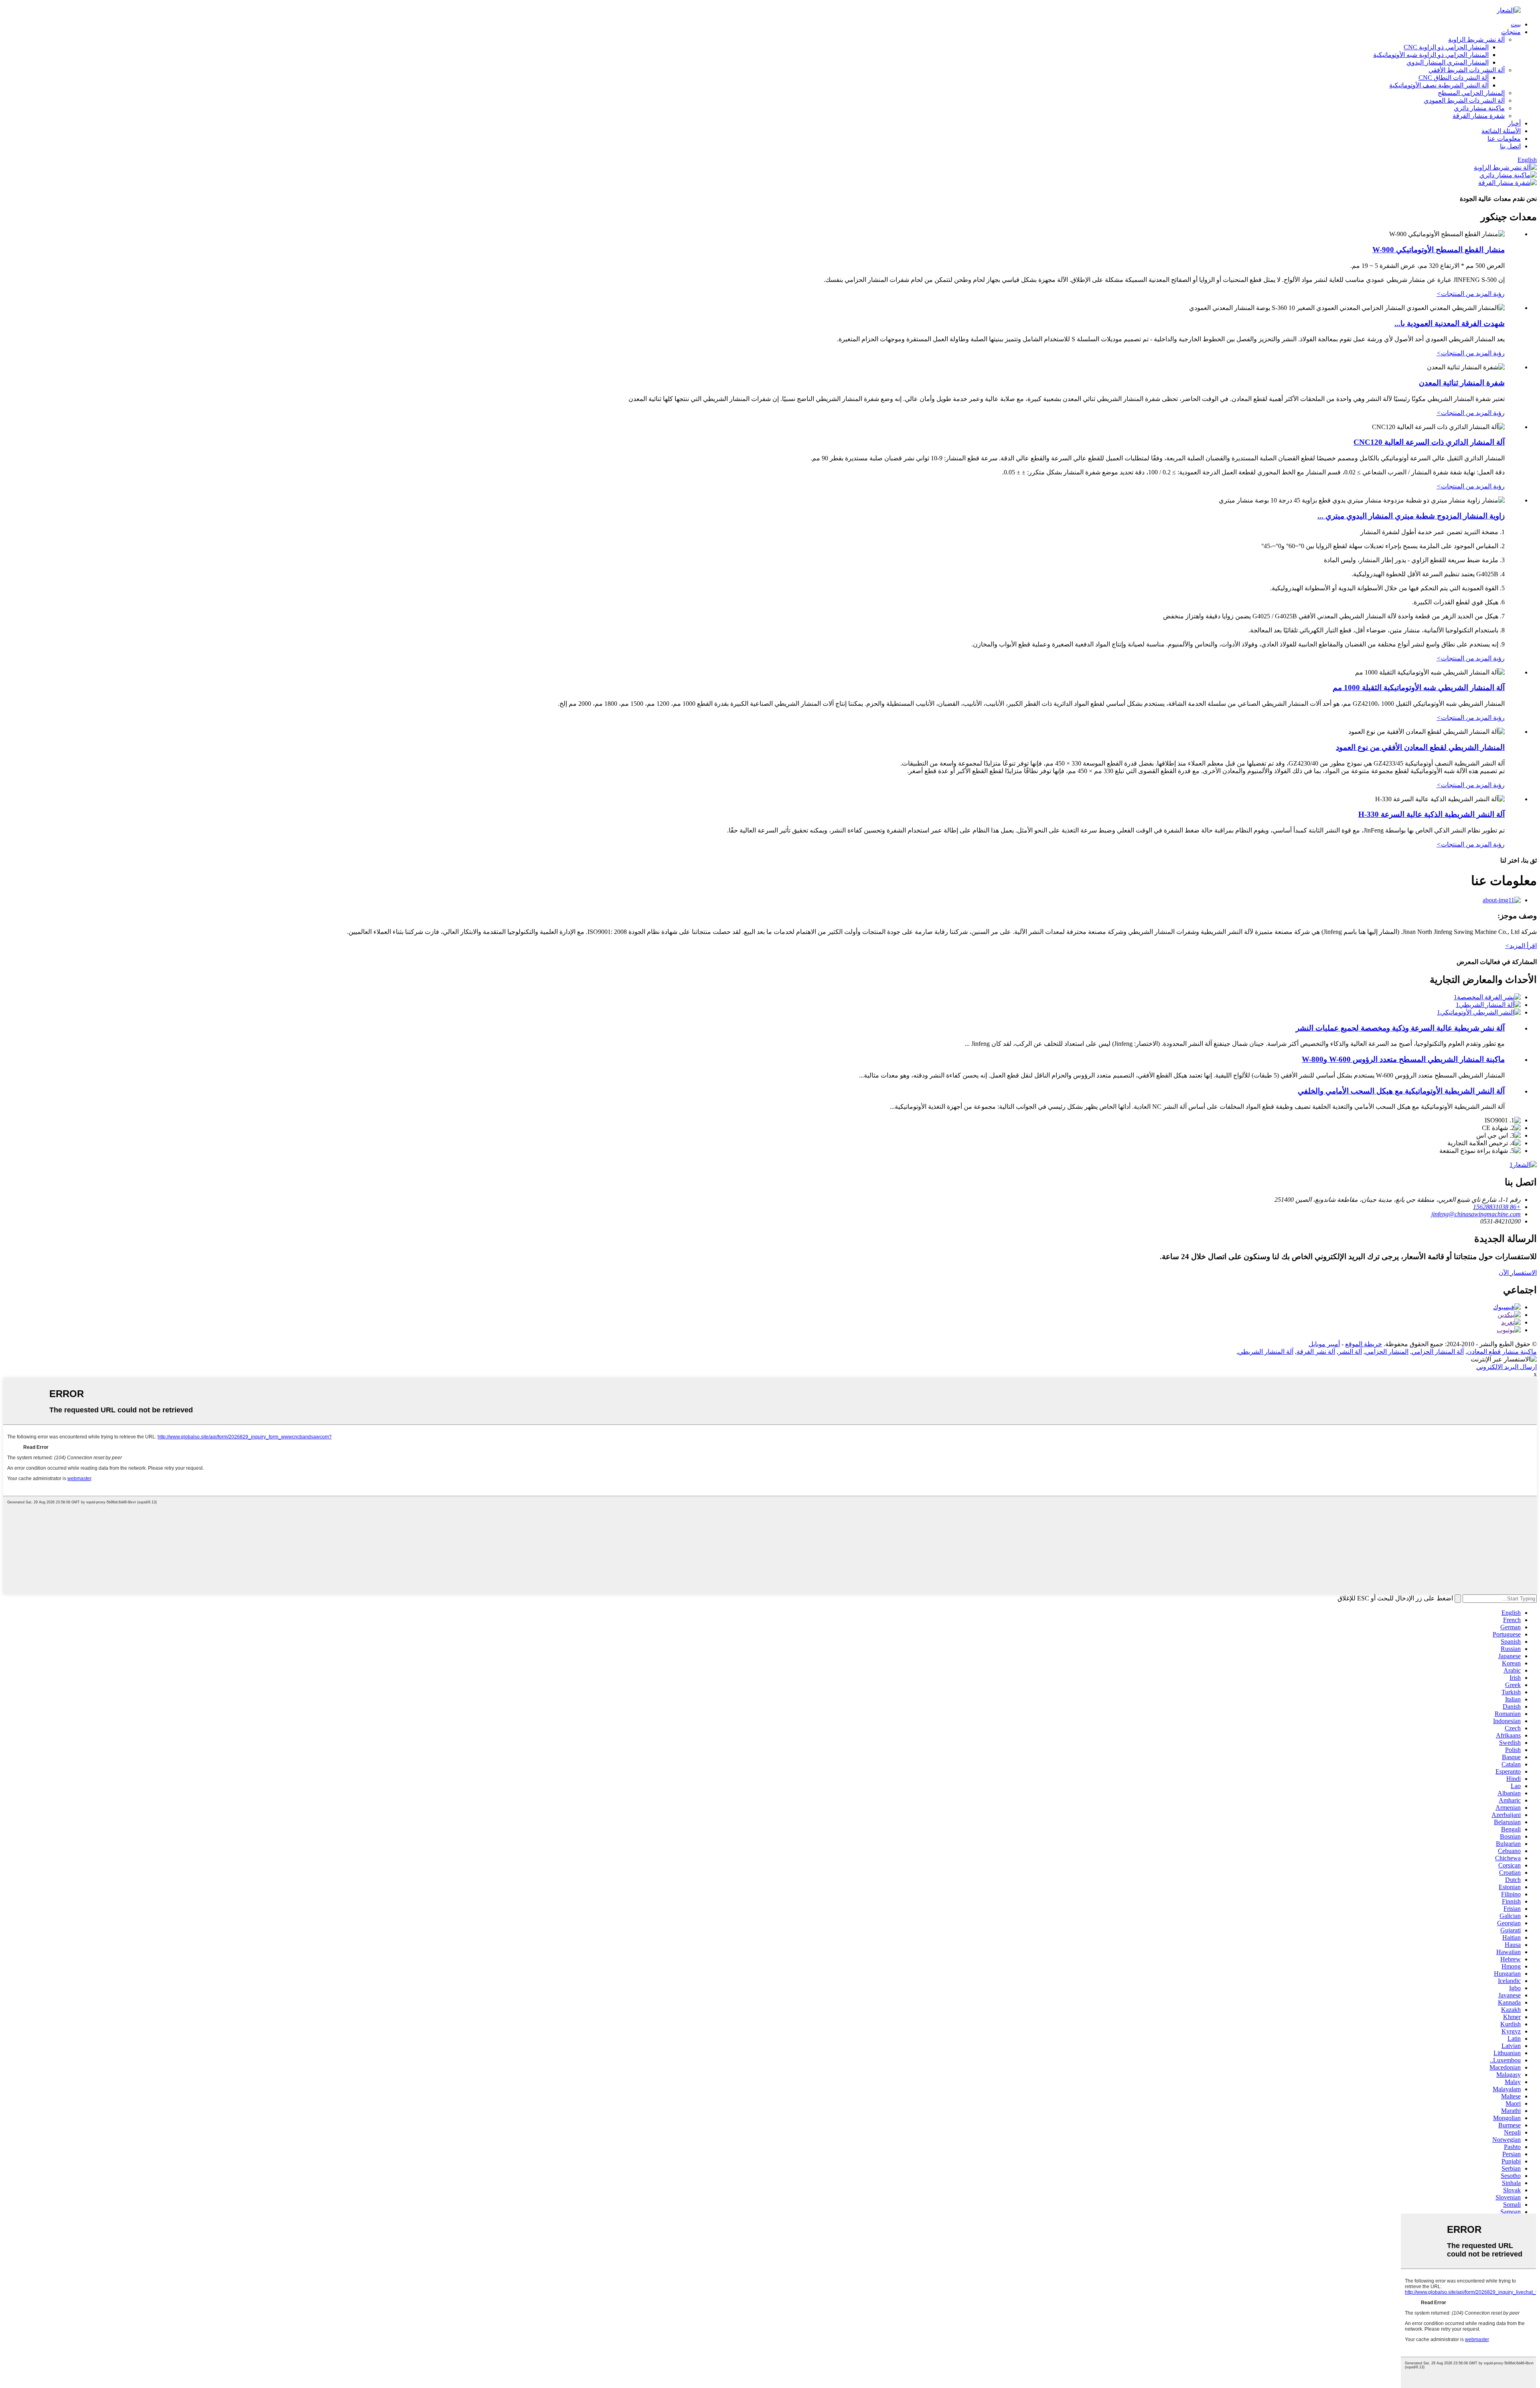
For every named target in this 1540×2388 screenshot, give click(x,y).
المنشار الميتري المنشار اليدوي (1448, 62)
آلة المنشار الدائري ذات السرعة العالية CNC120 (1429, 442)
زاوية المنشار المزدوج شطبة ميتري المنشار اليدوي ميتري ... (1411, 516)
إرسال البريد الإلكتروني (1507, 1367)
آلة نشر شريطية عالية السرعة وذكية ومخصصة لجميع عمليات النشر (1400, 1028)
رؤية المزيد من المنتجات (1471, 294)
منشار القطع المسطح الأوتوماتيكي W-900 (1439, 250)
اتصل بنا (1510, 146)
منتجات (1511, 32)
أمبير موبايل (1324, 1344)
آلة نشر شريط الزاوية (1476, 39)
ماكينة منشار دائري (1479, 108)
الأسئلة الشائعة (1501, 131)
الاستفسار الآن (1518, 1273)
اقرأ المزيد (1521, 946)
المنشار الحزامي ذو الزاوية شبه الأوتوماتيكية (1431, 55)
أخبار (1514, 123)
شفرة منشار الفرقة (1479, 116)
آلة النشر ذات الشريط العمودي (1464, 100)
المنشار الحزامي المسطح (1471, 93)
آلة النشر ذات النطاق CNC (1454, 78)
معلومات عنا (1504, 139)
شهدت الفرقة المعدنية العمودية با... (1450, 323)
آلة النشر (1350, 1352)
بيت (1516, 24)
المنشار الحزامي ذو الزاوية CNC (1446, 47)
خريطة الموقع (1364, 1344)
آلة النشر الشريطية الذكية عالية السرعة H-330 (1432, 814)
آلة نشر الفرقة (1316, 1352)
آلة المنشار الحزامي (1438, 1352)
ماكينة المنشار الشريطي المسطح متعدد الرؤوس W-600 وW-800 (1403, 1059)
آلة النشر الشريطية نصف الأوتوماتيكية (1439, 85)
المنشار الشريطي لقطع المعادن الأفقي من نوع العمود (1420, 747)
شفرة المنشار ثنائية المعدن (1462, 383)
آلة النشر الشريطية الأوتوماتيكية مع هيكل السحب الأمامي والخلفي (1401, 1091)
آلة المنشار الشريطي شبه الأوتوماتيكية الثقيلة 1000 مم (1419, 688)
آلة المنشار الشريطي (1266, 1352)
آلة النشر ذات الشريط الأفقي (1467, 70)
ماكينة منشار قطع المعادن (1502, 1352)
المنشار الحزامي (1387, 1352)
